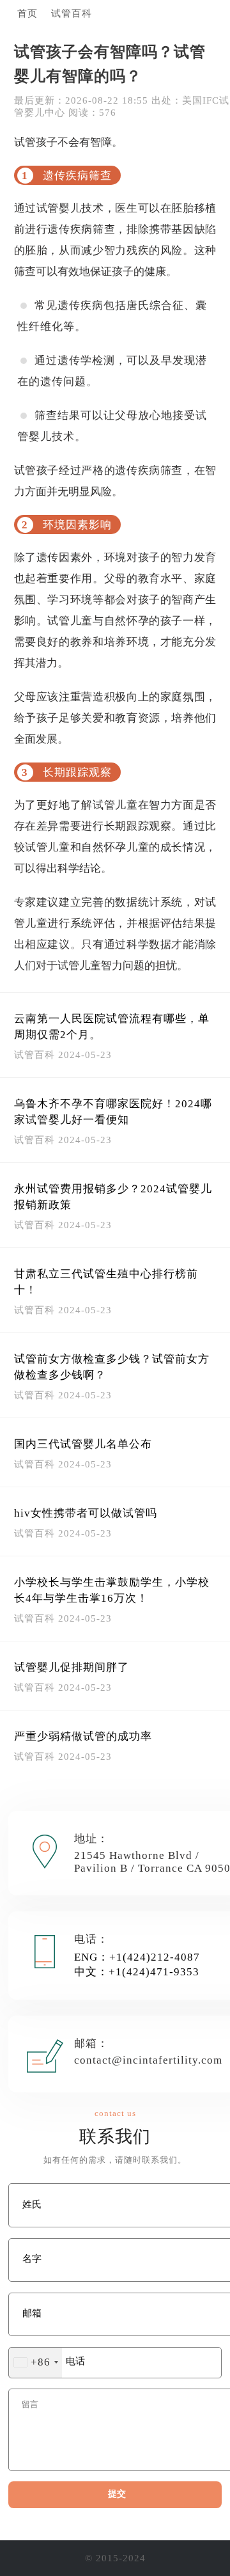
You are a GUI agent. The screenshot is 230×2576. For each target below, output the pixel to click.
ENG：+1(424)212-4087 (137, 1957)
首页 (27, 13)
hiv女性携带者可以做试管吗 (86, 1513)
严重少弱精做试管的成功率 (83, 1736)
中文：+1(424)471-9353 (137, 1972)
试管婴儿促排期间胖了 (72, 1667)
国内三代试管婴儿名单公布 (83, 1444)
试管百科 (72, 13)
